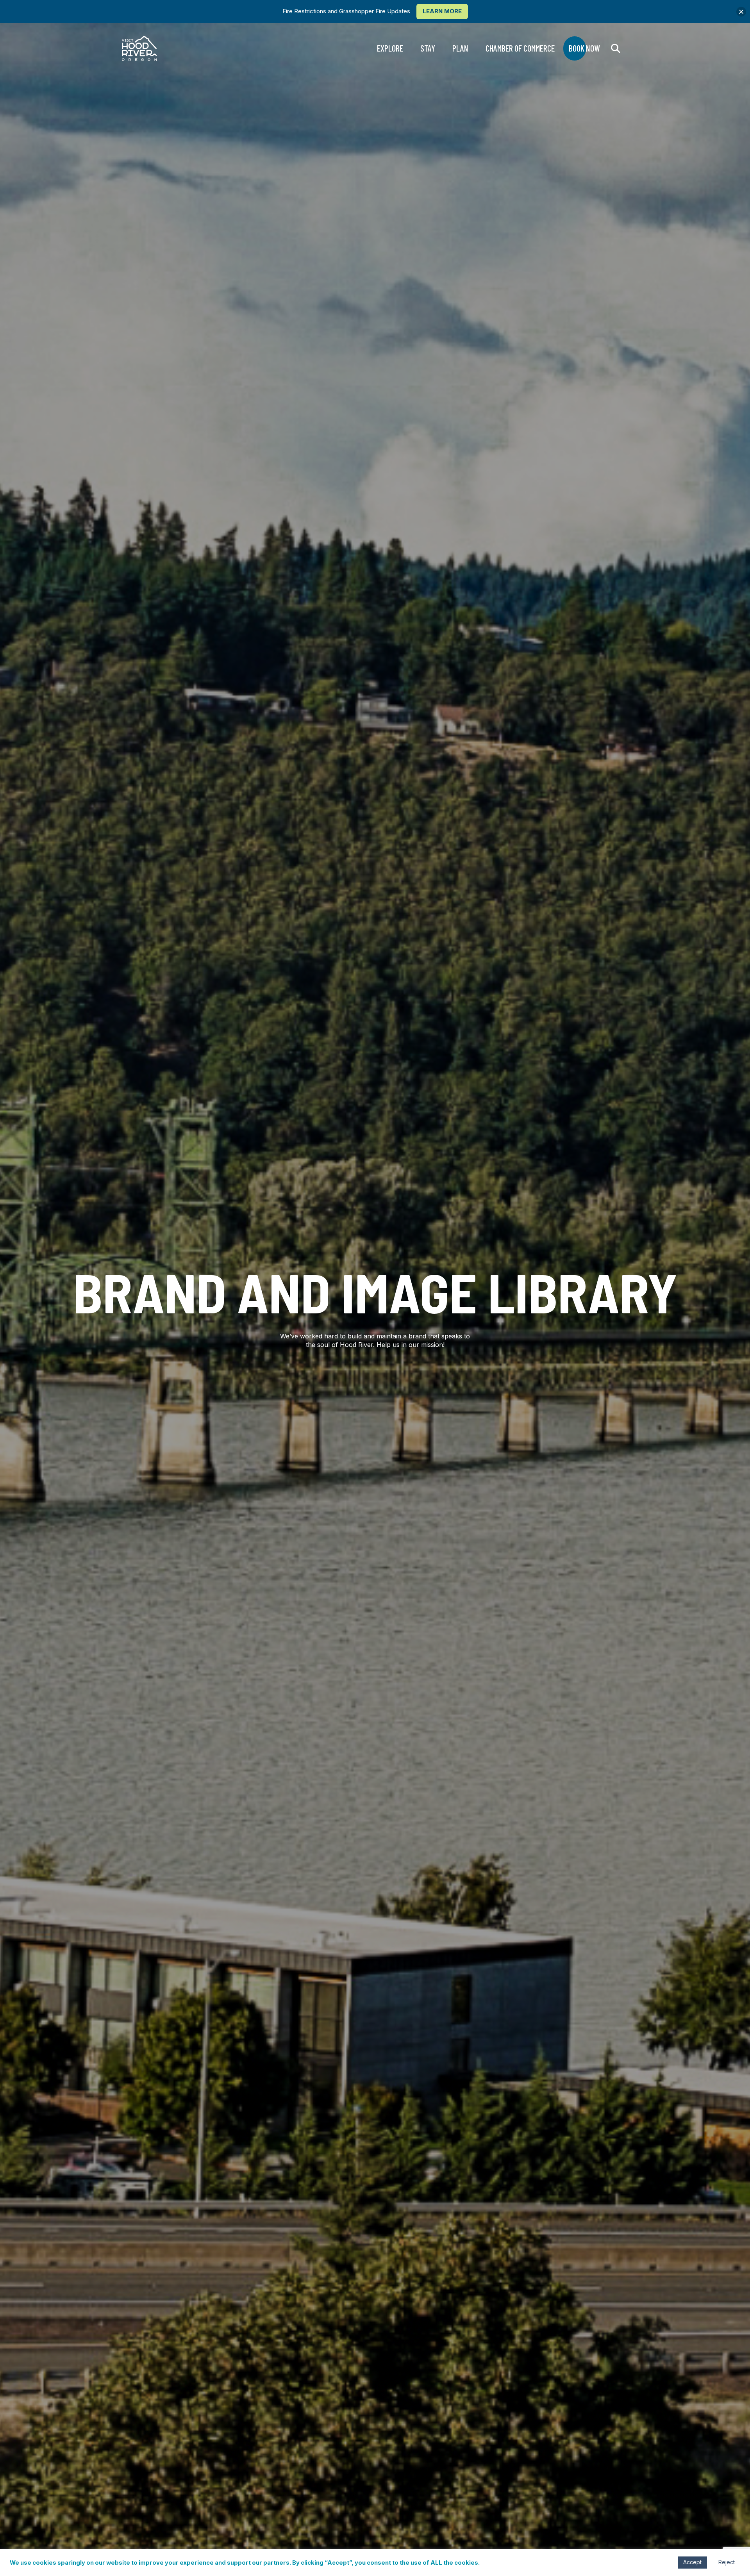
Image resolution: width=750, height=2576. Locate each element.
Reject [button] (727, 2562)
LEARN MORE (442, 11)
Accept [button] (692, 2562)
